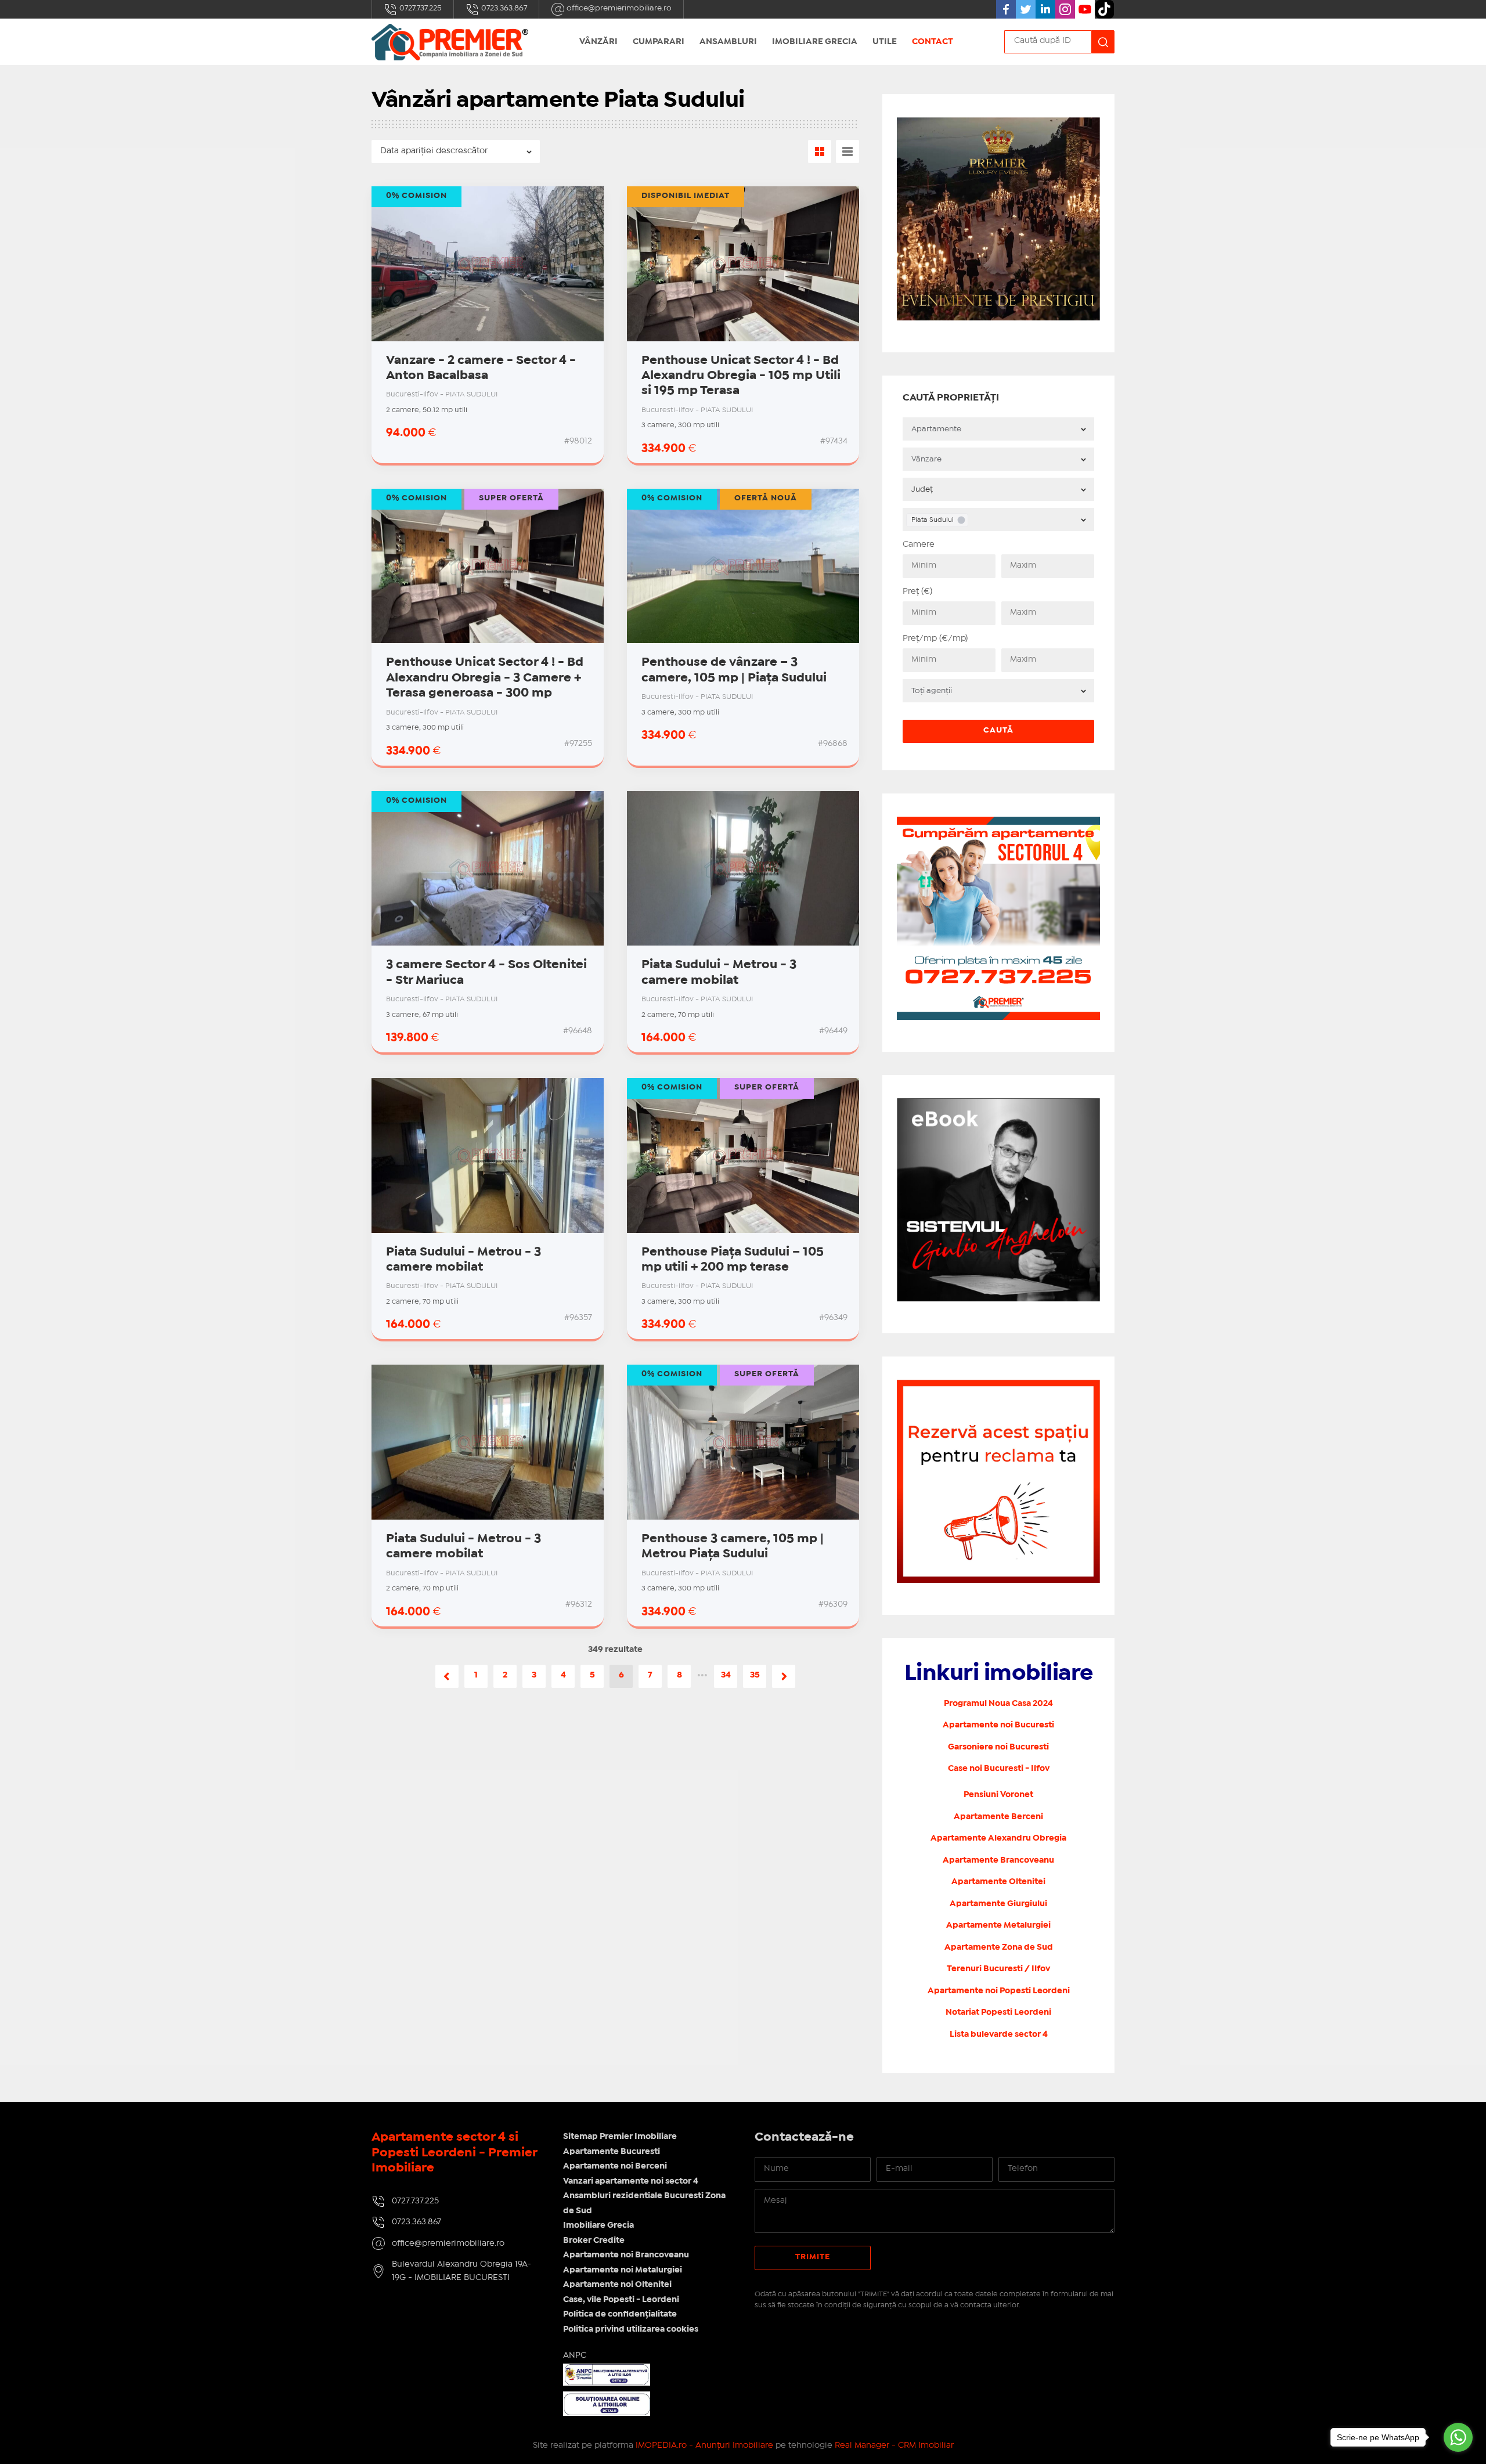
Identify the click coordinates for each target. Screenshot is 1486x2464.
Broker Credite (594, 2241)
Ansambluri (728, 42)
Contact (933, 42)
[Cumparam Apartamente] (998, 823)
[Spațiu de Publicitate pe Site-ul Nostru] (998, 1386)
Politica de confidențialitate (620, 2314)
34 (726, 1675)
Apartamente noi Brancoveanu (626, 2255)
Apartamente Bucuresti (612, 2152)
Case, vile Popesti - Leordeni (621, 2300)
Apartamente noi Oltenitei (617, 2285)
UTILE (885, 42)
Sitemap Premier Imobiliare (620, 2137)
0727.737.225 (420, 8)
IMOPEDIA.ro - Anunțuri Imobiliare (704, 2445)
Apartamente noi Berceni (615, 2166)
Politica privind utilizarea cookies (631, 2329)
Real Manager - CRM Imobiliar (894, 2445)
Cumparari (659, 42)
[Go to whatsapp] (1458, 2437)
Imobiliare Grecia (815, 42)
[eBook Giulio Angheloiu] (998, 1105)
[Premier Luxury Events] (998, 124)
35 (755, 1675)
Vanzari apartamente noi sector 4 (631, 2181)
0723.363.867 (503, 8)
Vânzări (598, 42)
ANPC (575, 2355)
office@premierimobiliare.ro (618, 8)
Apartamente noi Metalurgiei (623, 2270)
